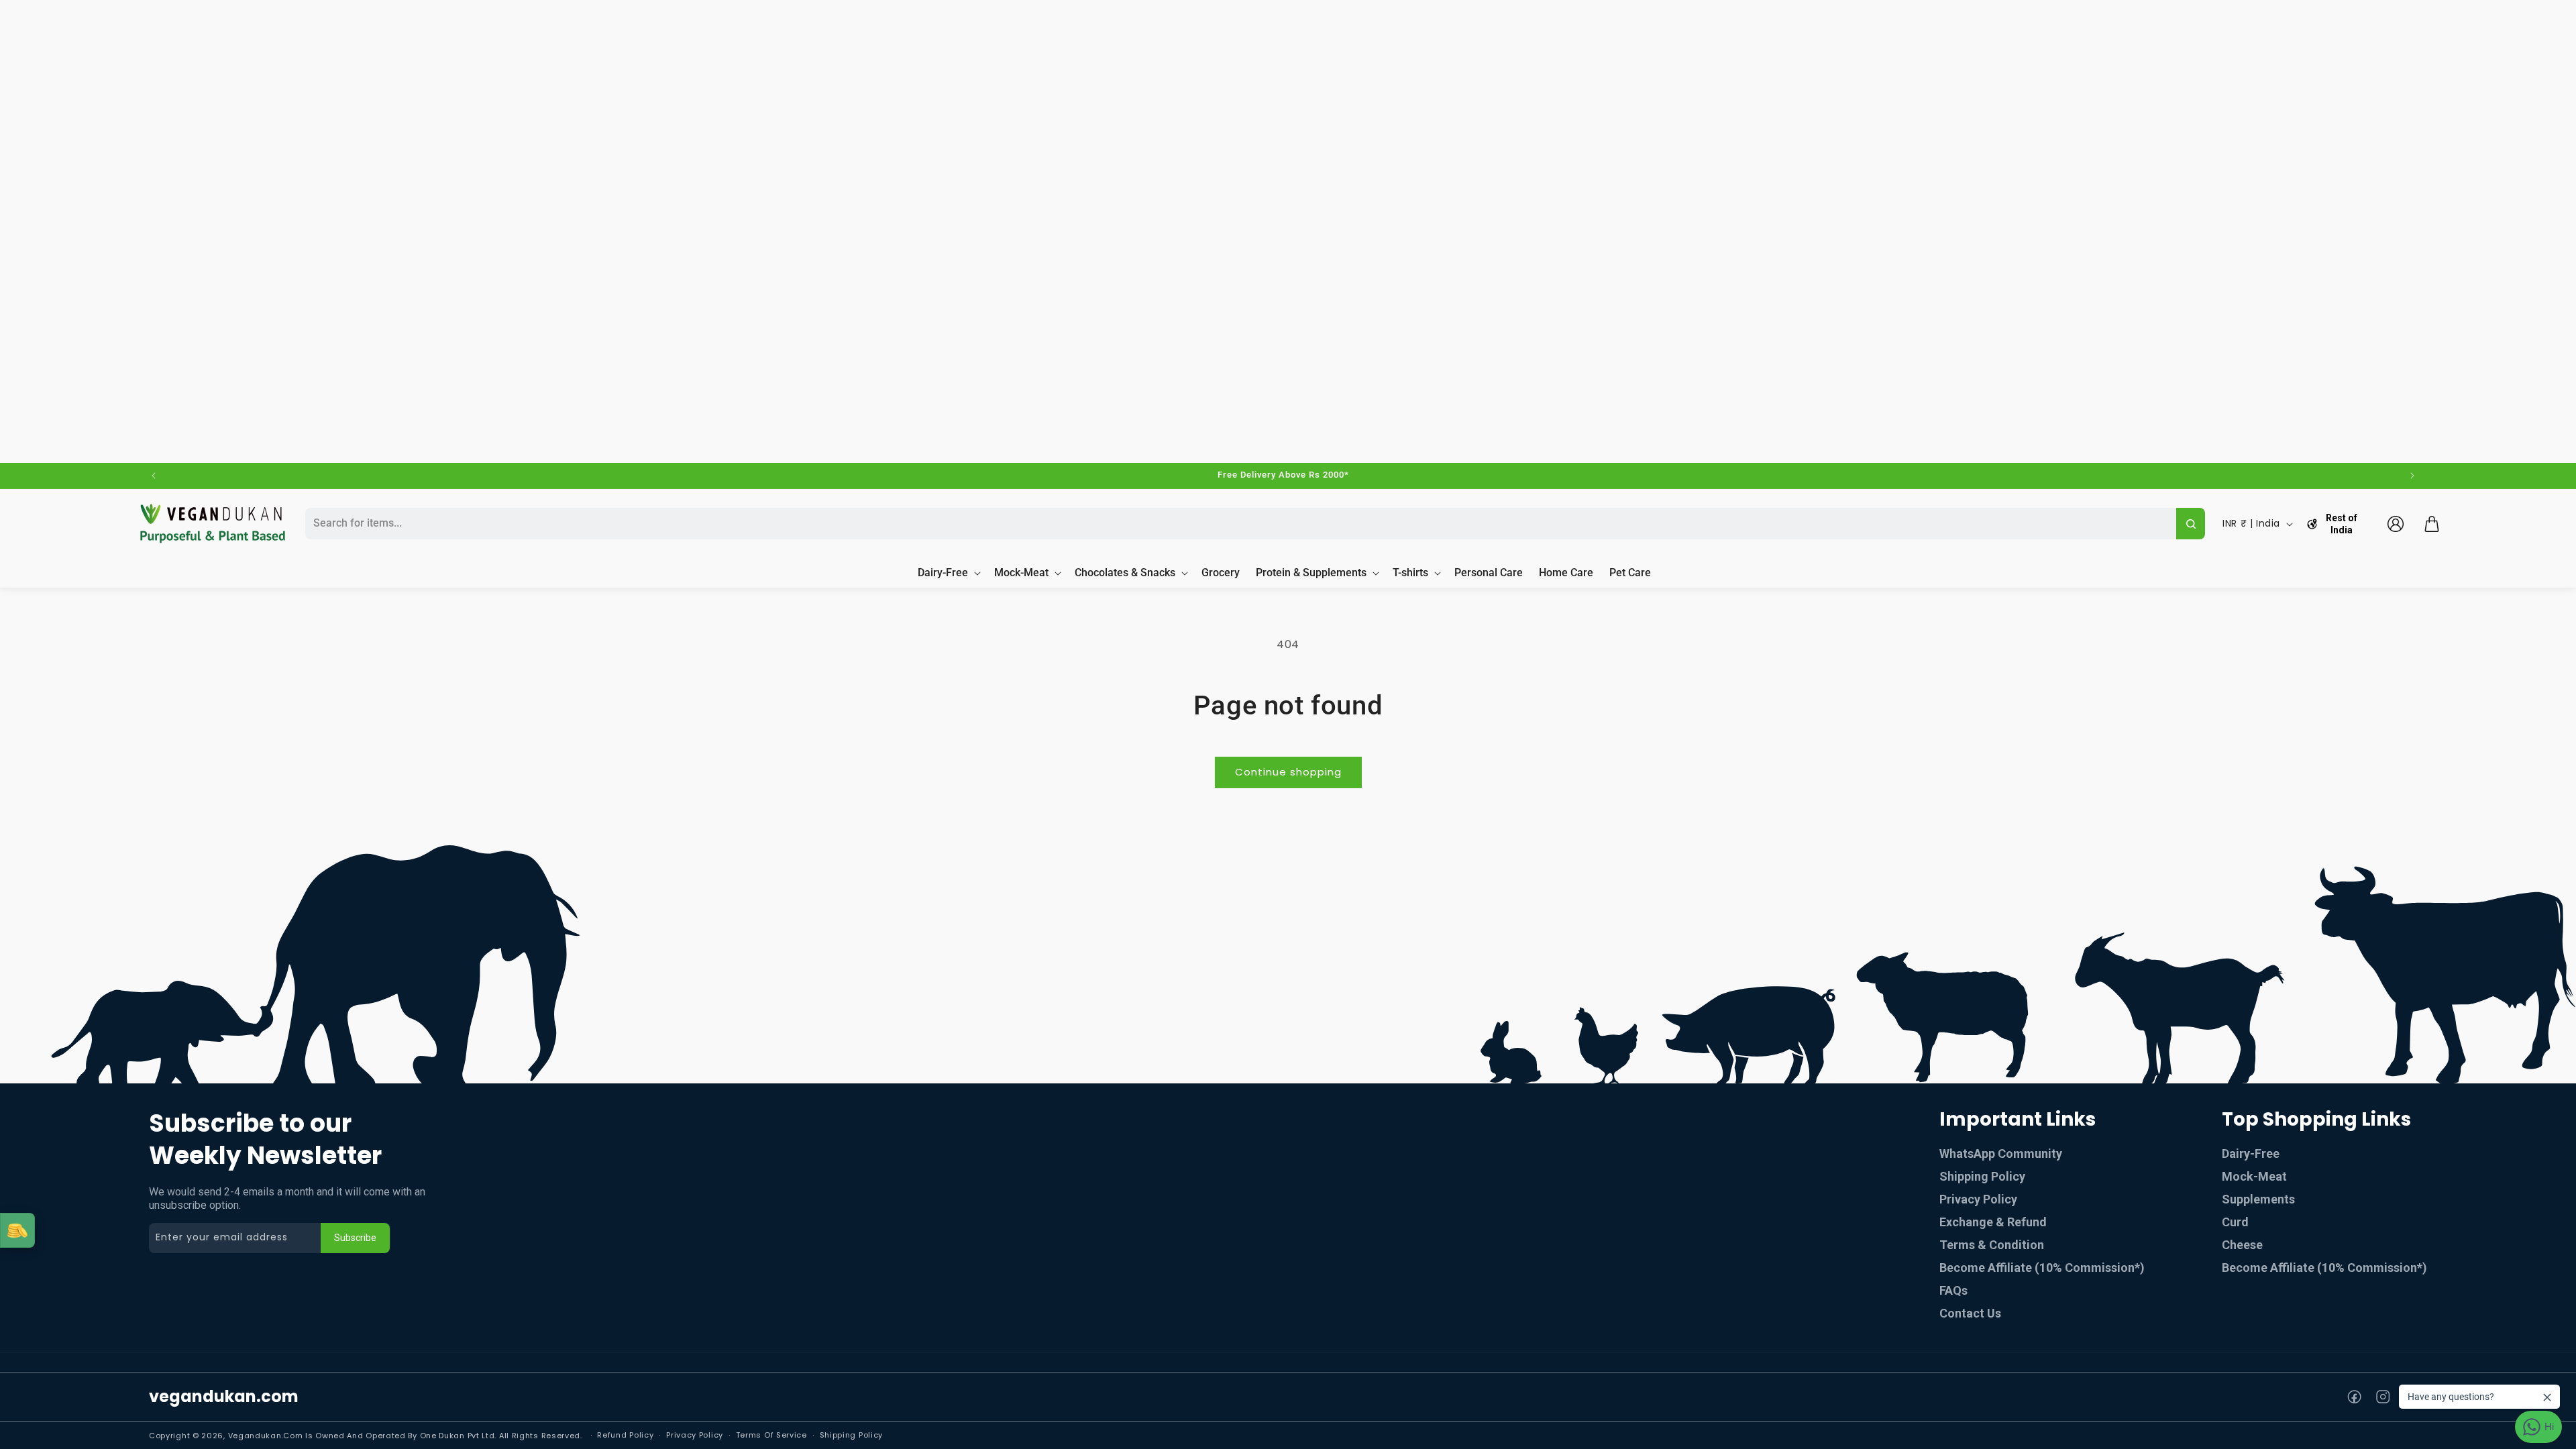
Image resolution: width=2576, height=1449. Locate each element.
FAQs (1953, 1290)
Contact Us (1970, 1313)
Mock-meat (2254, 1176)
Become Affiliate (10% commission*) (2042, 1268)
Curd (2235, 1222)
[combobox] (1239, 524)
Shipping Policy (1982, 1176)
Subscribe (355, 1238)
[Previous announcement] (154, 476)
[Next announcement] (2412, 476)
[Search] (2191, 524)
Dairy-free (2251, 1153)
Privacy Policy (1978, 1199)
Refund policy (625, 1435)
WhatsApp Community (2001, 1153)
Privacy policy (695, 1435)
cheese (2242, 1245)
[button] (2432, 524)
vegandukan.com (224, 1396)
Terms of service (771, 1435)
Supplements (2258, 1199)
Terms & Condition (1992, 1245)
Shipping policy (852, 1435)
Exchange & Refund (1993, 1222)
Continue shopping (1288, 772)
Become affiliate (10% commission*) (2324, 1268)
